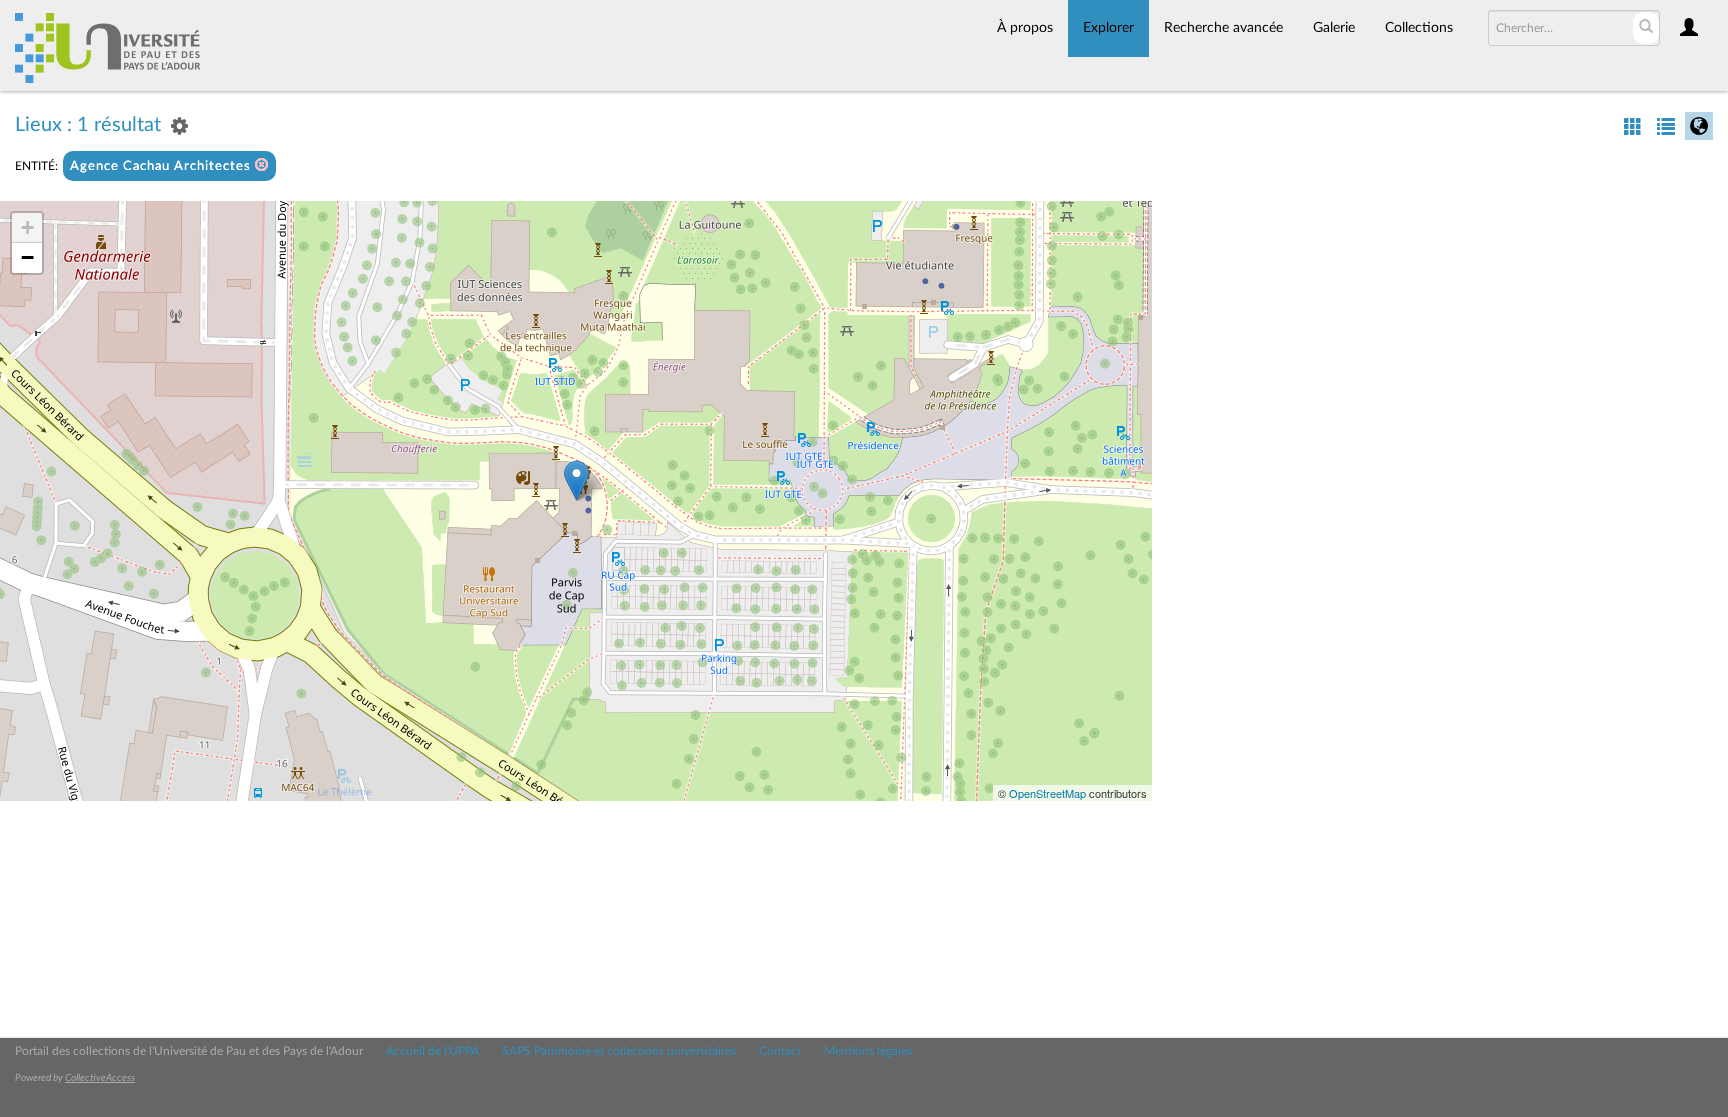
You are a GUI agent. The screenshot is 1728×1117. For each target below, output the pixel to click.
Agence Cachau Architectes (162, 166)
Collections (1419, 28)
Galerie (1334, 28)
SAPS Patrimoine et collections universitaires (619, 1051)
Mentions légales (868, 1051)
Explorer (1108, 28)
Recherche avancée (1223, 28)
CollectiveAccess (100, 1078)
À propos (1025, 28)
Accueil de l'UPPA (432, 1051)
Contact (780, 1051)
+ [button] (27, 227)
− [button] (27, 257)
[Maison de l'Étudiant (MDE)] (576, 480)
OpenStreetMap (1047, 793)
